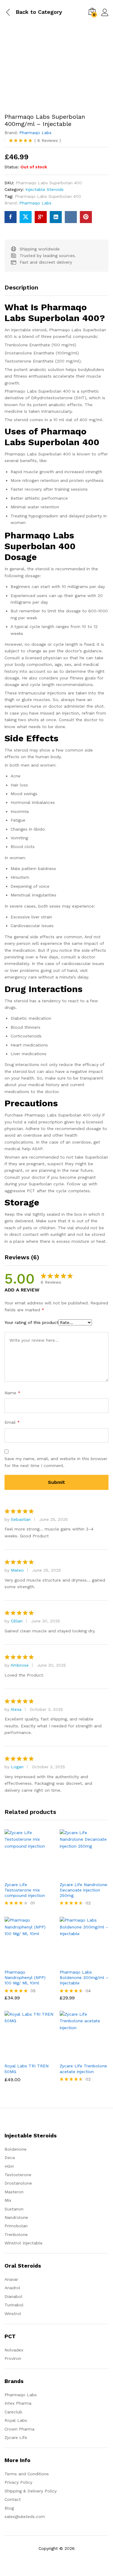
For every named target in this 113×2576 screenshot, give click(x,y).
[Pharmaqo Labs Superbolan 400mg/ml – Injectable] (11, 217)
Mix (8, 2200)
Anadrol (12, 2288)
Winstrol (13, 2314)
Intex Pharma (18, 2403)
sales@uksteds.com (25, 2516)
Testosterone (18, 2175)
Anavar (11, 2279)
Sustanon (14, 2209)
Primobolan (16, 2226)
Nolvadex (14, 2350)
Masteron (14, 2192)
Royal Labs (16, 2420)
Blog (9, 2508)
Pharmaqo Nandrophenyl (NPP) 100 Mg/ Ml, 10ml (25, 1977)
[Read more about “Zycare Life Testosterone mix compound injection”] (22, 1875)
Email (12, 1422)
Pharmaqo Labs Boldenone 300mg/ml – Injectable (84, 1977)
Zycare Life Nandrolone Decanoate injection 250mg (83, 1890)
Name (13, 1393)
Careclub (13, 2412)
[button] (22, 1962)
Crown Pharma (19, 2429)
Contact (13, 2499)
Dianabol (13, 2296)
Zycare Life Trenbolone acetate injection (83, 2069)
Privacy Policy (18, 2482)
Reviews (48, 140)
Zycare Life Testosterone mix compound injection (25, 1890)
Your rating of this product (31, 1322)
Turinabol (14, 2305)
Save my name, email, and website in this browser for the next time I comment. (56, 1462)
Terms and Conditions (27, 2474)
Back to (26, 12)
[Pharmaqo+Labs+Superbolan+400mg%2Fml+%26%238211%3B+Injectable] (26, 217)
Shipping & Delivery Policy (31, 2491)
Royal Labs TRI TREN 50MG (27, 2069)
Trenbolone (16, 2234)
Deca (10, 2158)
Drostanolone (18, 2183)
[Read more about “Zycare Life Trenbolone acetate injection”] (77, 2056)
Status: (12, 167)
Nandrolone (16, 2217)
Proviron (13, 2358)
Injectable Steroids (44, 189)
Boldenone (16, 2149)
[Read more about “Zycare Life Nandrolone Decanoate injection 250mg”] (77, 1875)
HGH (9, 2166)
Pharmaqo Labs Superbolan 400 (48, 196)
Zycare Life (16, 2437)
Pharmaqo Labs (35, 133)
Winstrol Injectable (24, 2243)
